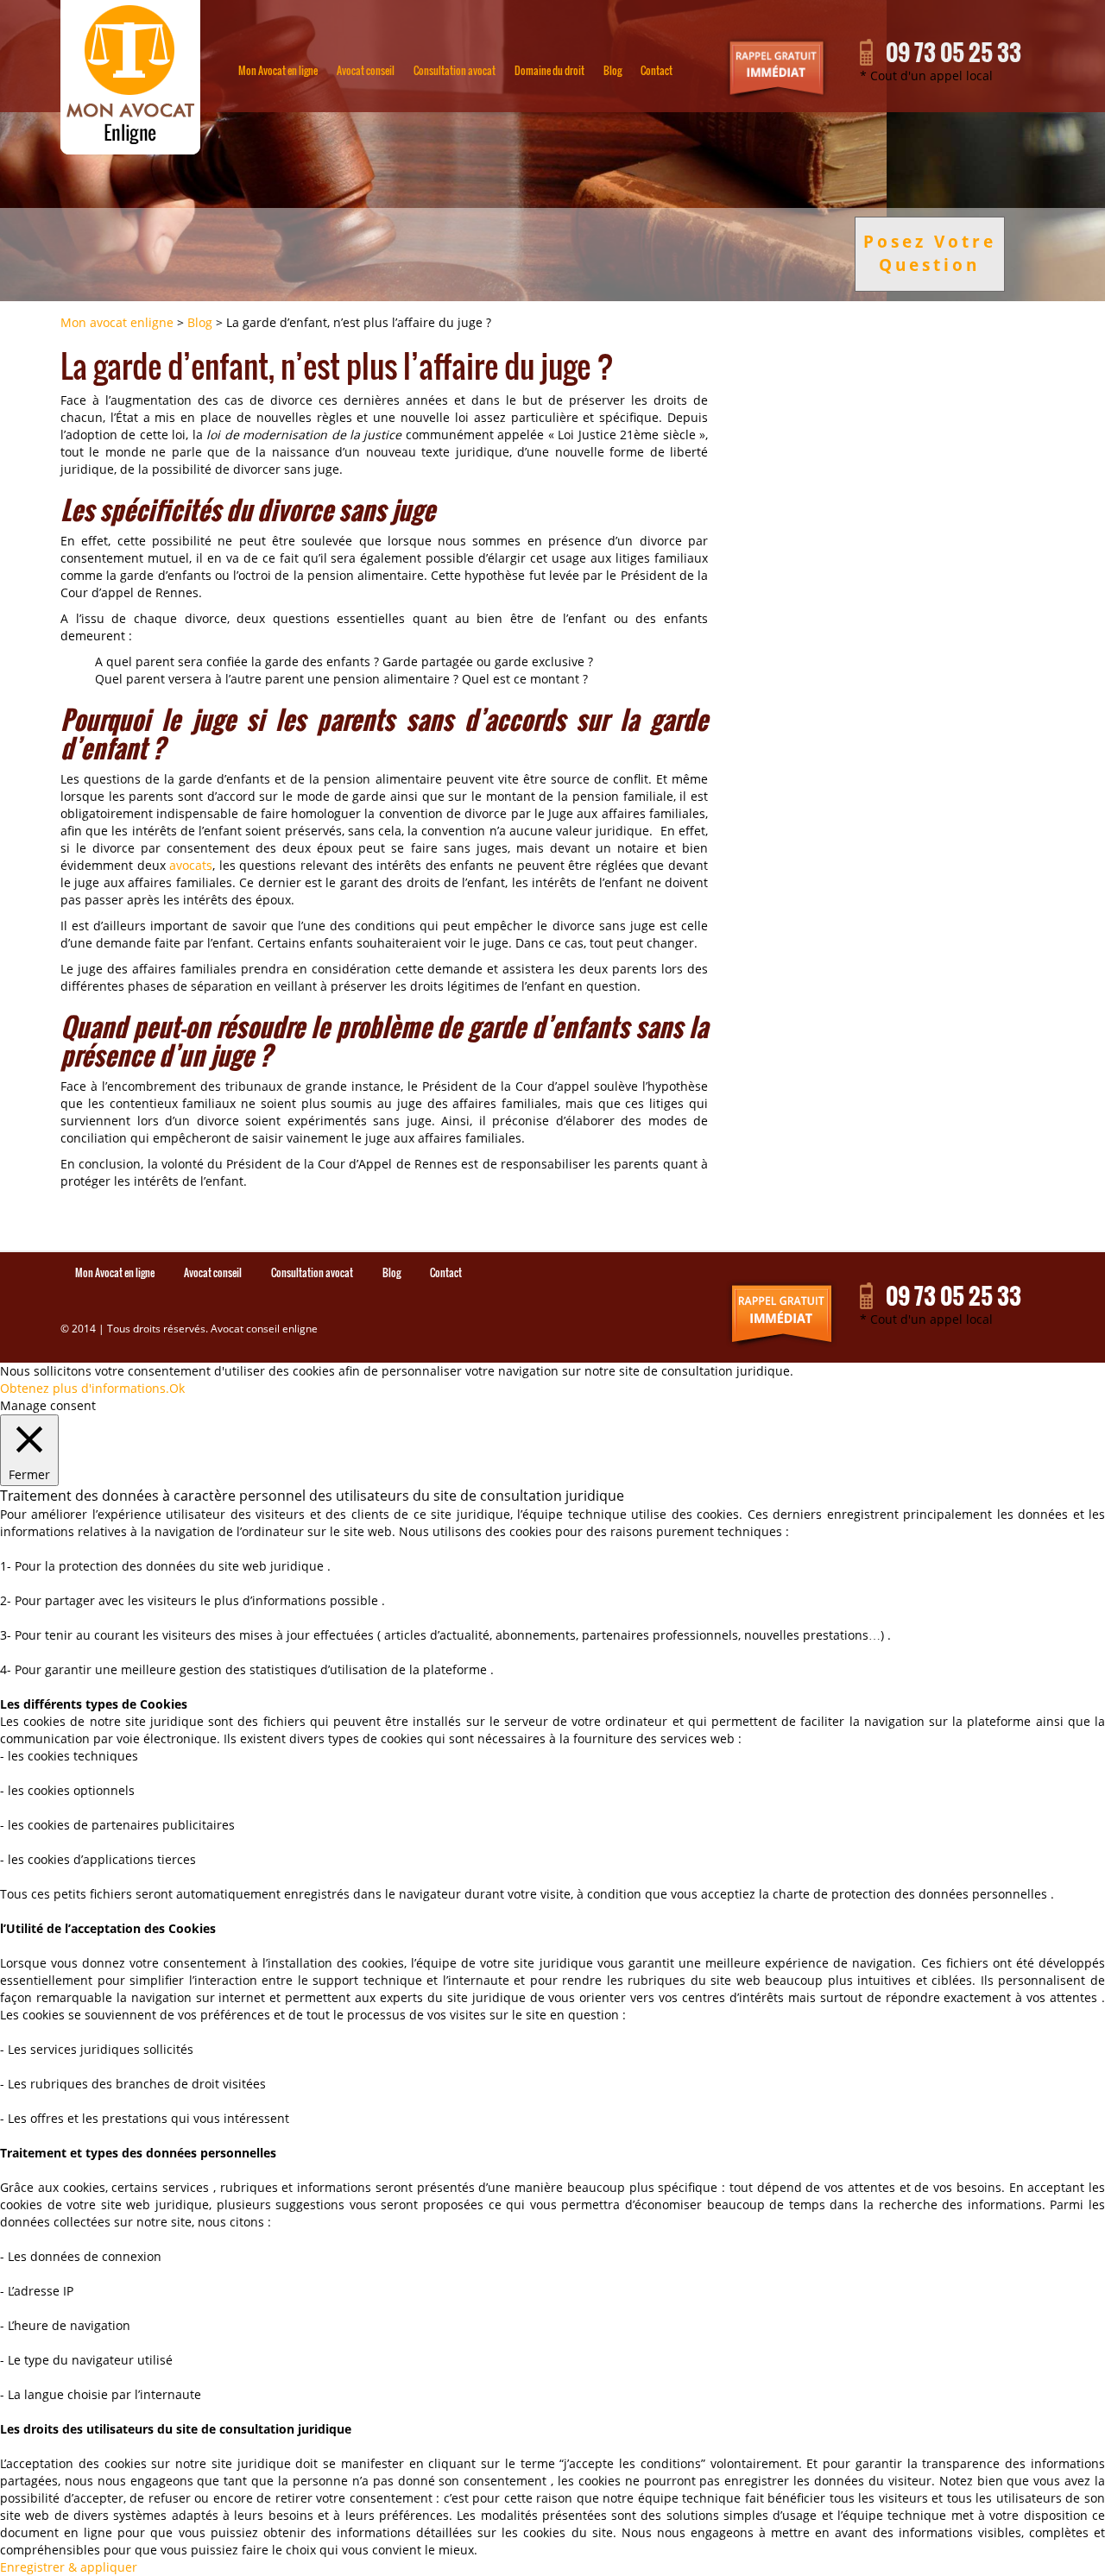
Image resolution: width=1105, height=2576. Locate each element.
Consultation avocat (455, 70)
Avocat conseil (366, 70)
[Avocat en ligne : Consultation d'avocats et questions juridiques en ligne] (130, 77)
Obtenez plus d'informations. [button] (85, 1388)
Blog (612, 70)
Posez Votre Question (930, 253)
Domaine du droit (549, 70)
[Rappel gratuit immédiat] (777, 68)
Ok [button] (177, 1388)
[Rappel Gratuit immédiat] (778, 1314)
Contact (657, 70)
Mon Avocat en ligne (278, 70)
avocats (191, 865)
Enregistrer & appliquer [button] (69, 2567)
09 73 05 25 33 (953, 52)
